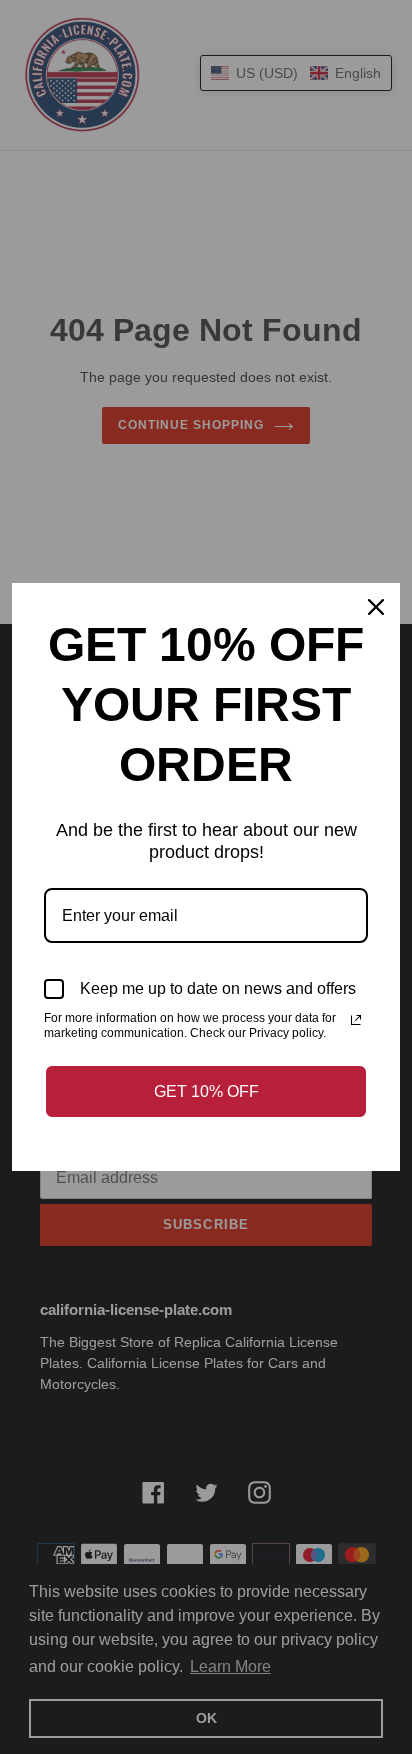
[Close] (376, 607)
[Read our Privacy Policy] (356, 1020)
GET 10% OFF (206, 1091)
